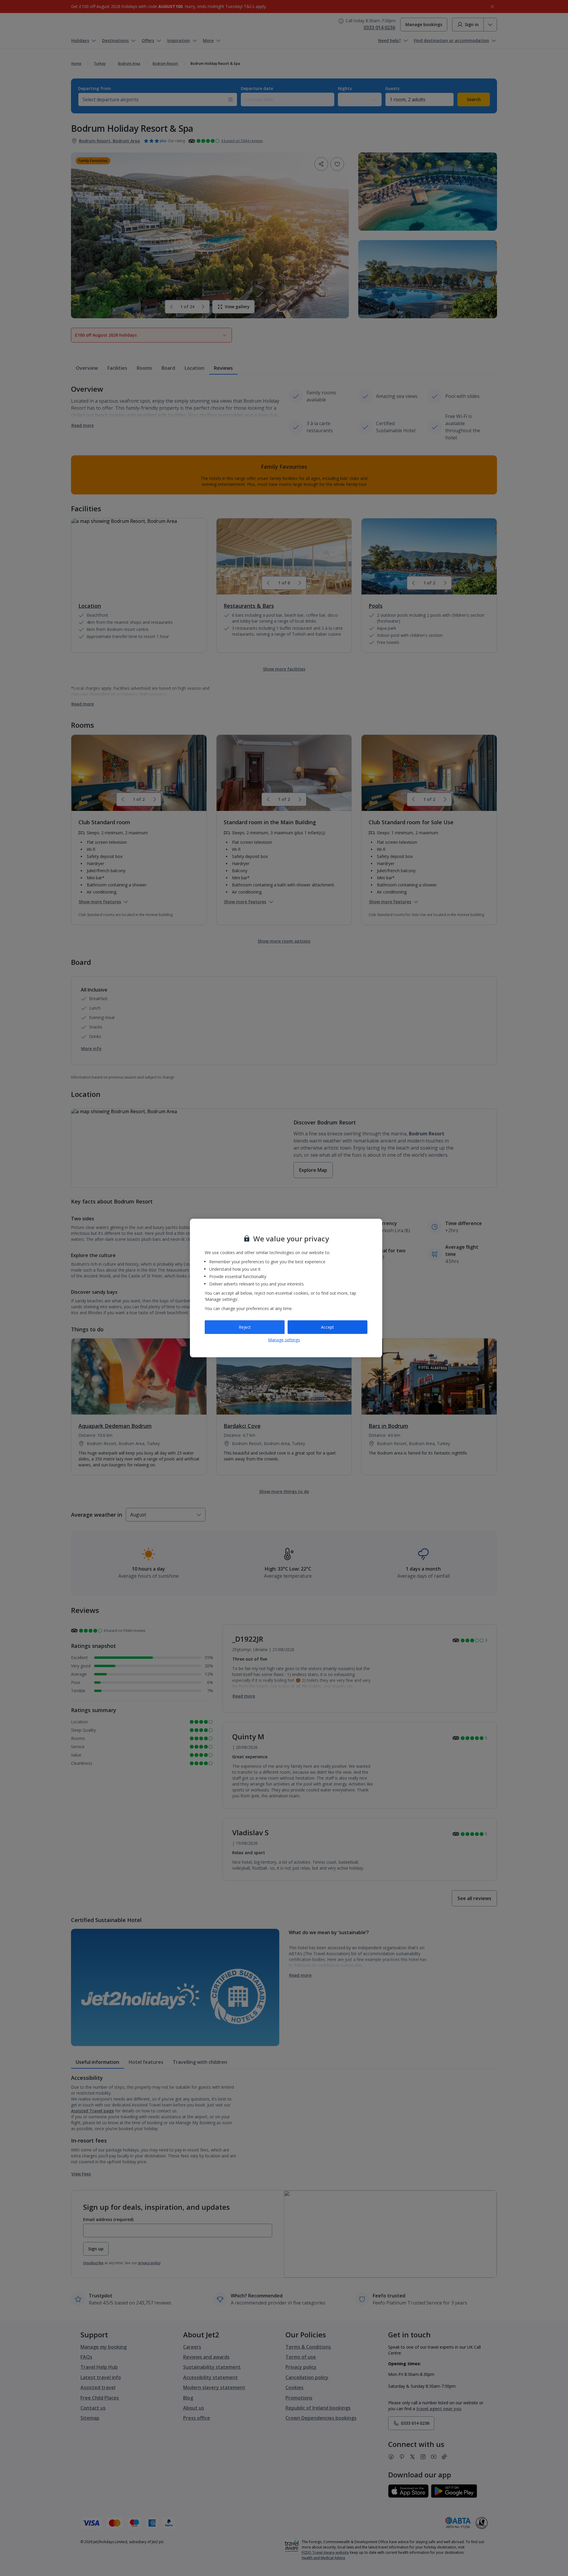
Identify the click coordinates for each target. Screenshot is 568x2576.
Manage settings (284, 1340)
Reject (245, 1327)
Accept (327, 1327)
